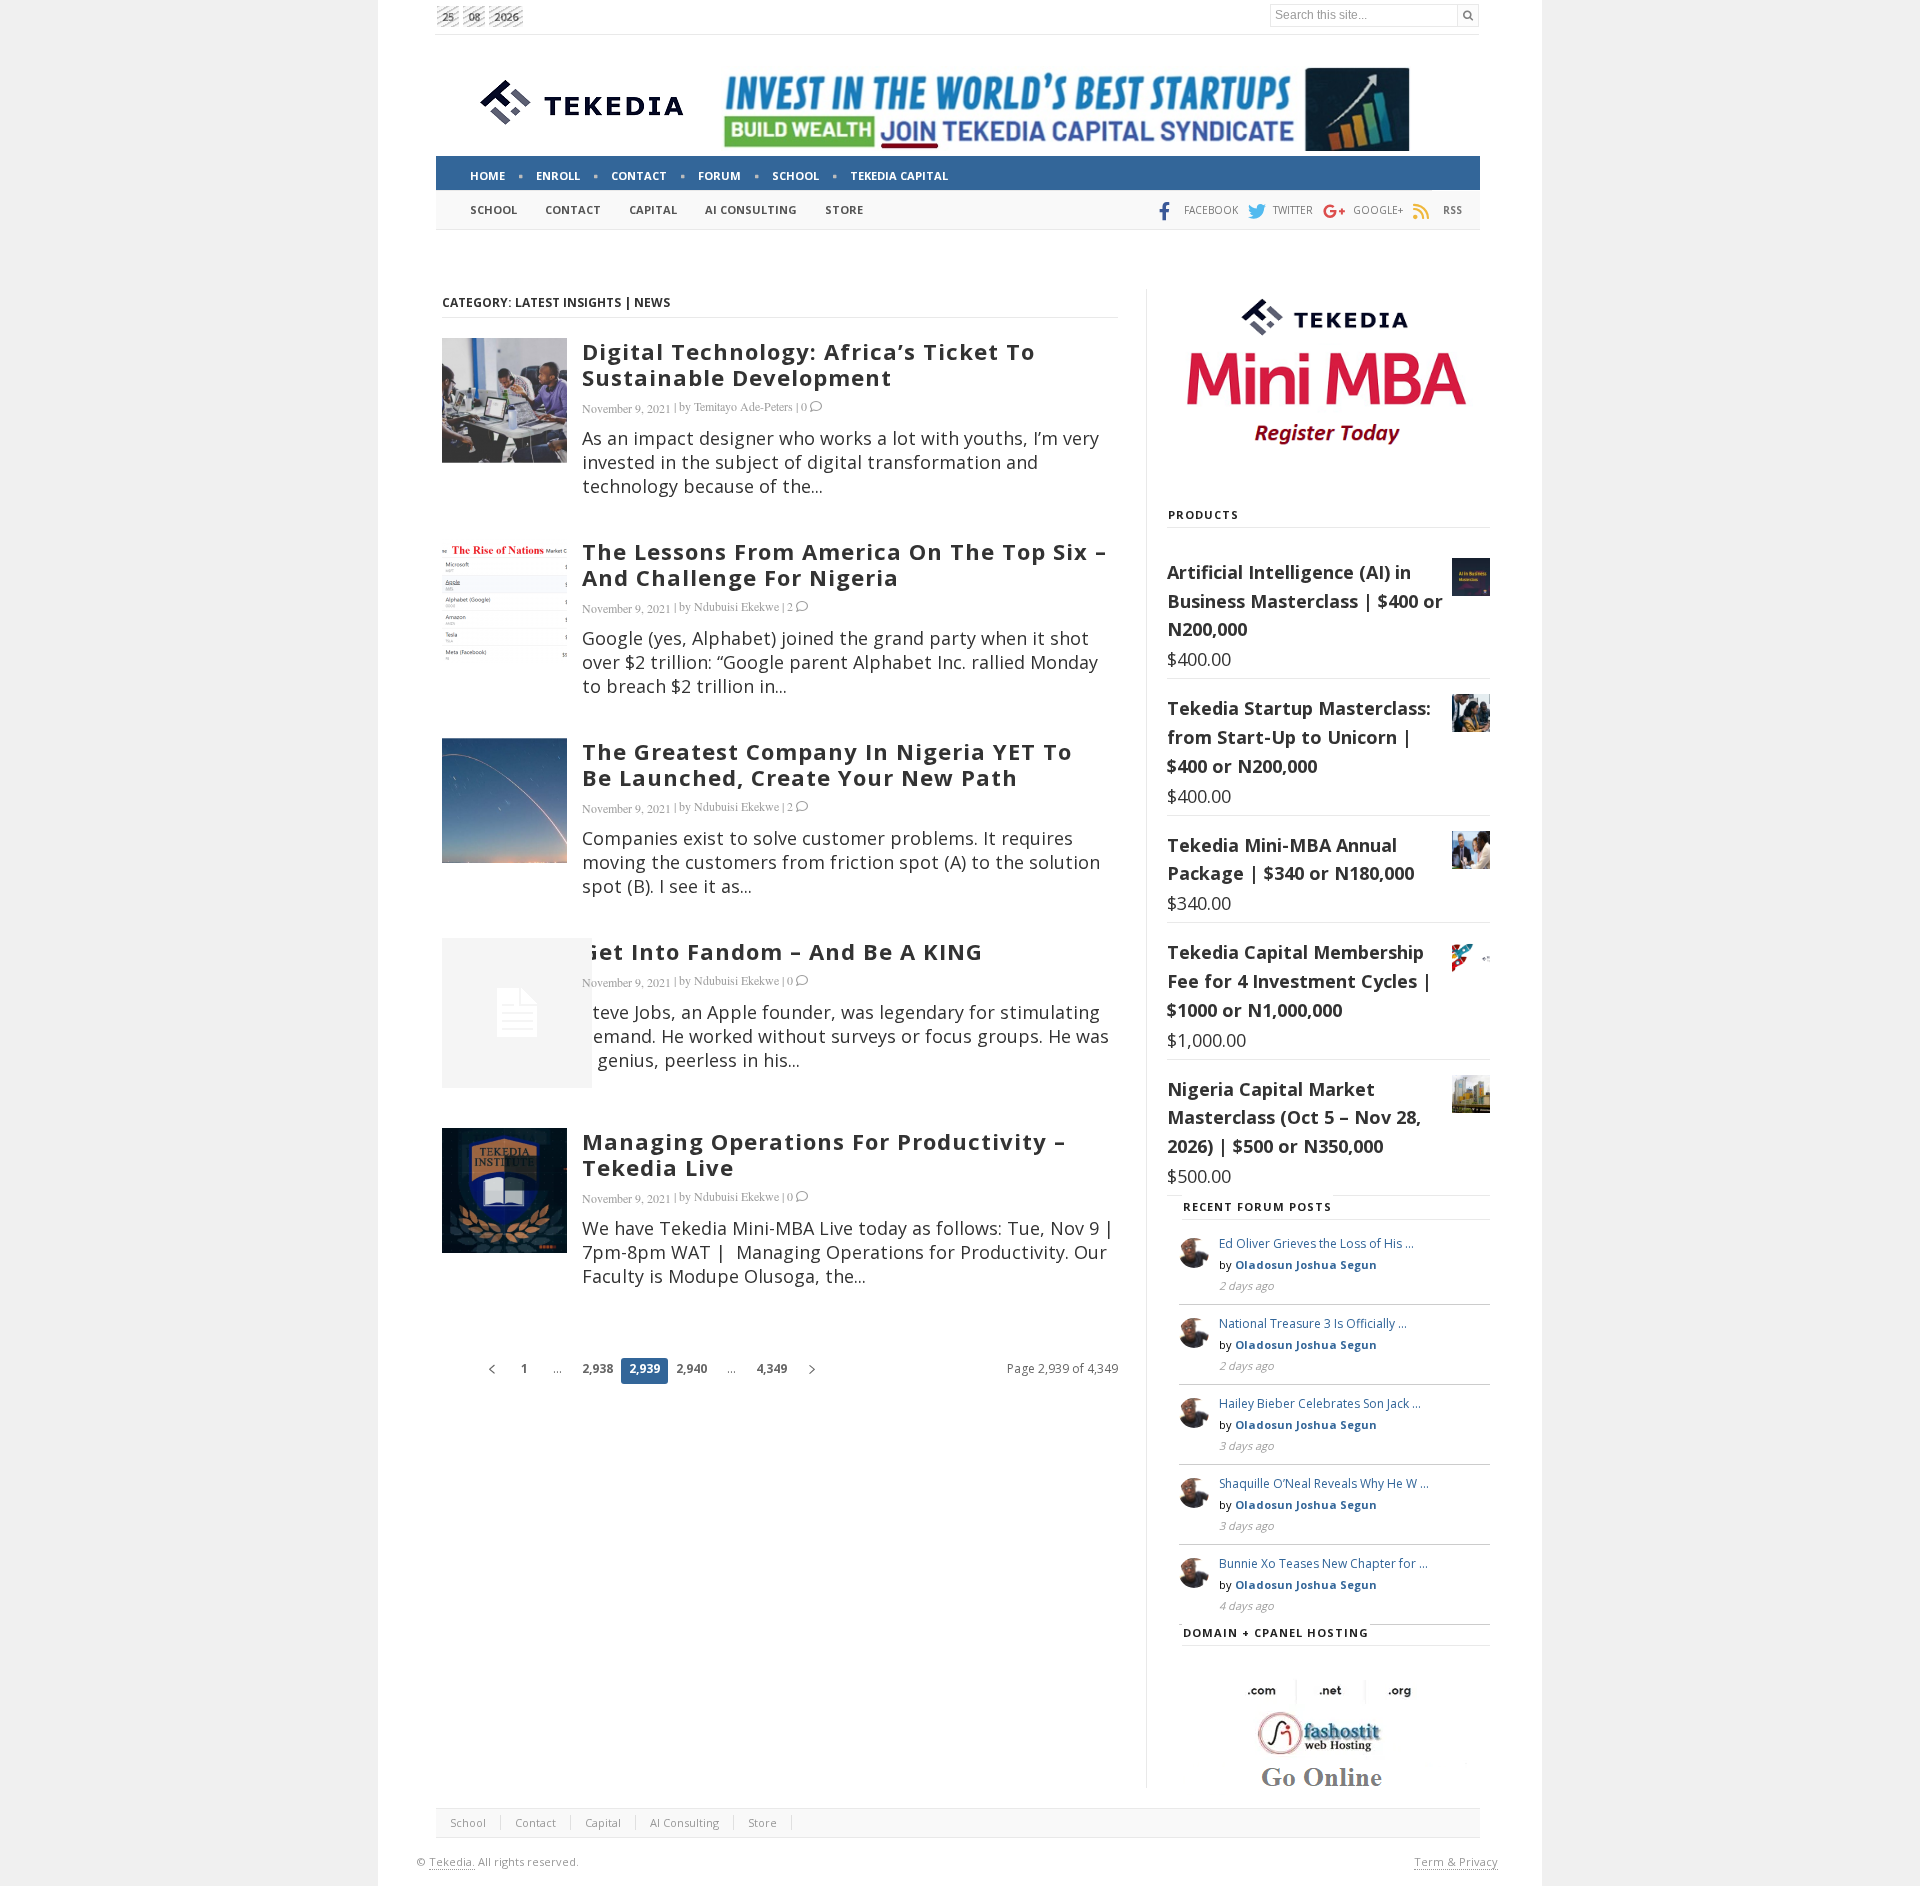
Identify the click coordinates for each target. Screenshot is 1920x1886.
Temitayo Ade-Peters (743, 406)
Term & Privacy (1456, 1861)
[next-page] (811, 1371)
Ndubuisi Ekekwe (736, 606)
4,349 (771, 1368)
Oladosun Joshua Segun (1306, 1264)
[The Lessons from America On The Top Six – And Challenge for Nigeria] (504, 600)
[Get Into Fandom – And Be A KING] (517, 1013)
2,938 (597, 1368)
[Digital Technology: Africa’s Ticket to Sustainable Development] (504, 400)
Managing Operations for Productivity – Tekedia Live (824, 1154)
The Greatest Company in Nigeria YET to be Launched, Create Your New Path (827, 764)
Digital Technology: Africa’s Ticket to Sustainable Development (808, 364)
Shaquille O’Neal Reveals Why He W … (1324, 1483)
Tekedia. (452, 1861)
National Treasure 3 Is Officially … (1313, 1323)
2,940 (691, 1368)
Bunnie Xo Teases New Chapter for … (1323, 1563)
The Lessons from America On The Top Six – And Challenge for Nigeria (844, 564)
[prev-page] (491, 1371)
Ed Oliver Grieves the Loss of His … (1316, 1243)
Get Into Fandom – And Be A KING (782, 951)
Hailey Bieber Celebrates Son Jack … (1320, 1403)
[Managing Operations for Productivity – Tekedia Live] (504, 1190)
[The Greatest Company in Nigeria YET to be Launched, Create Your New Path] (504, 800)
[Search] (1468, 15)
